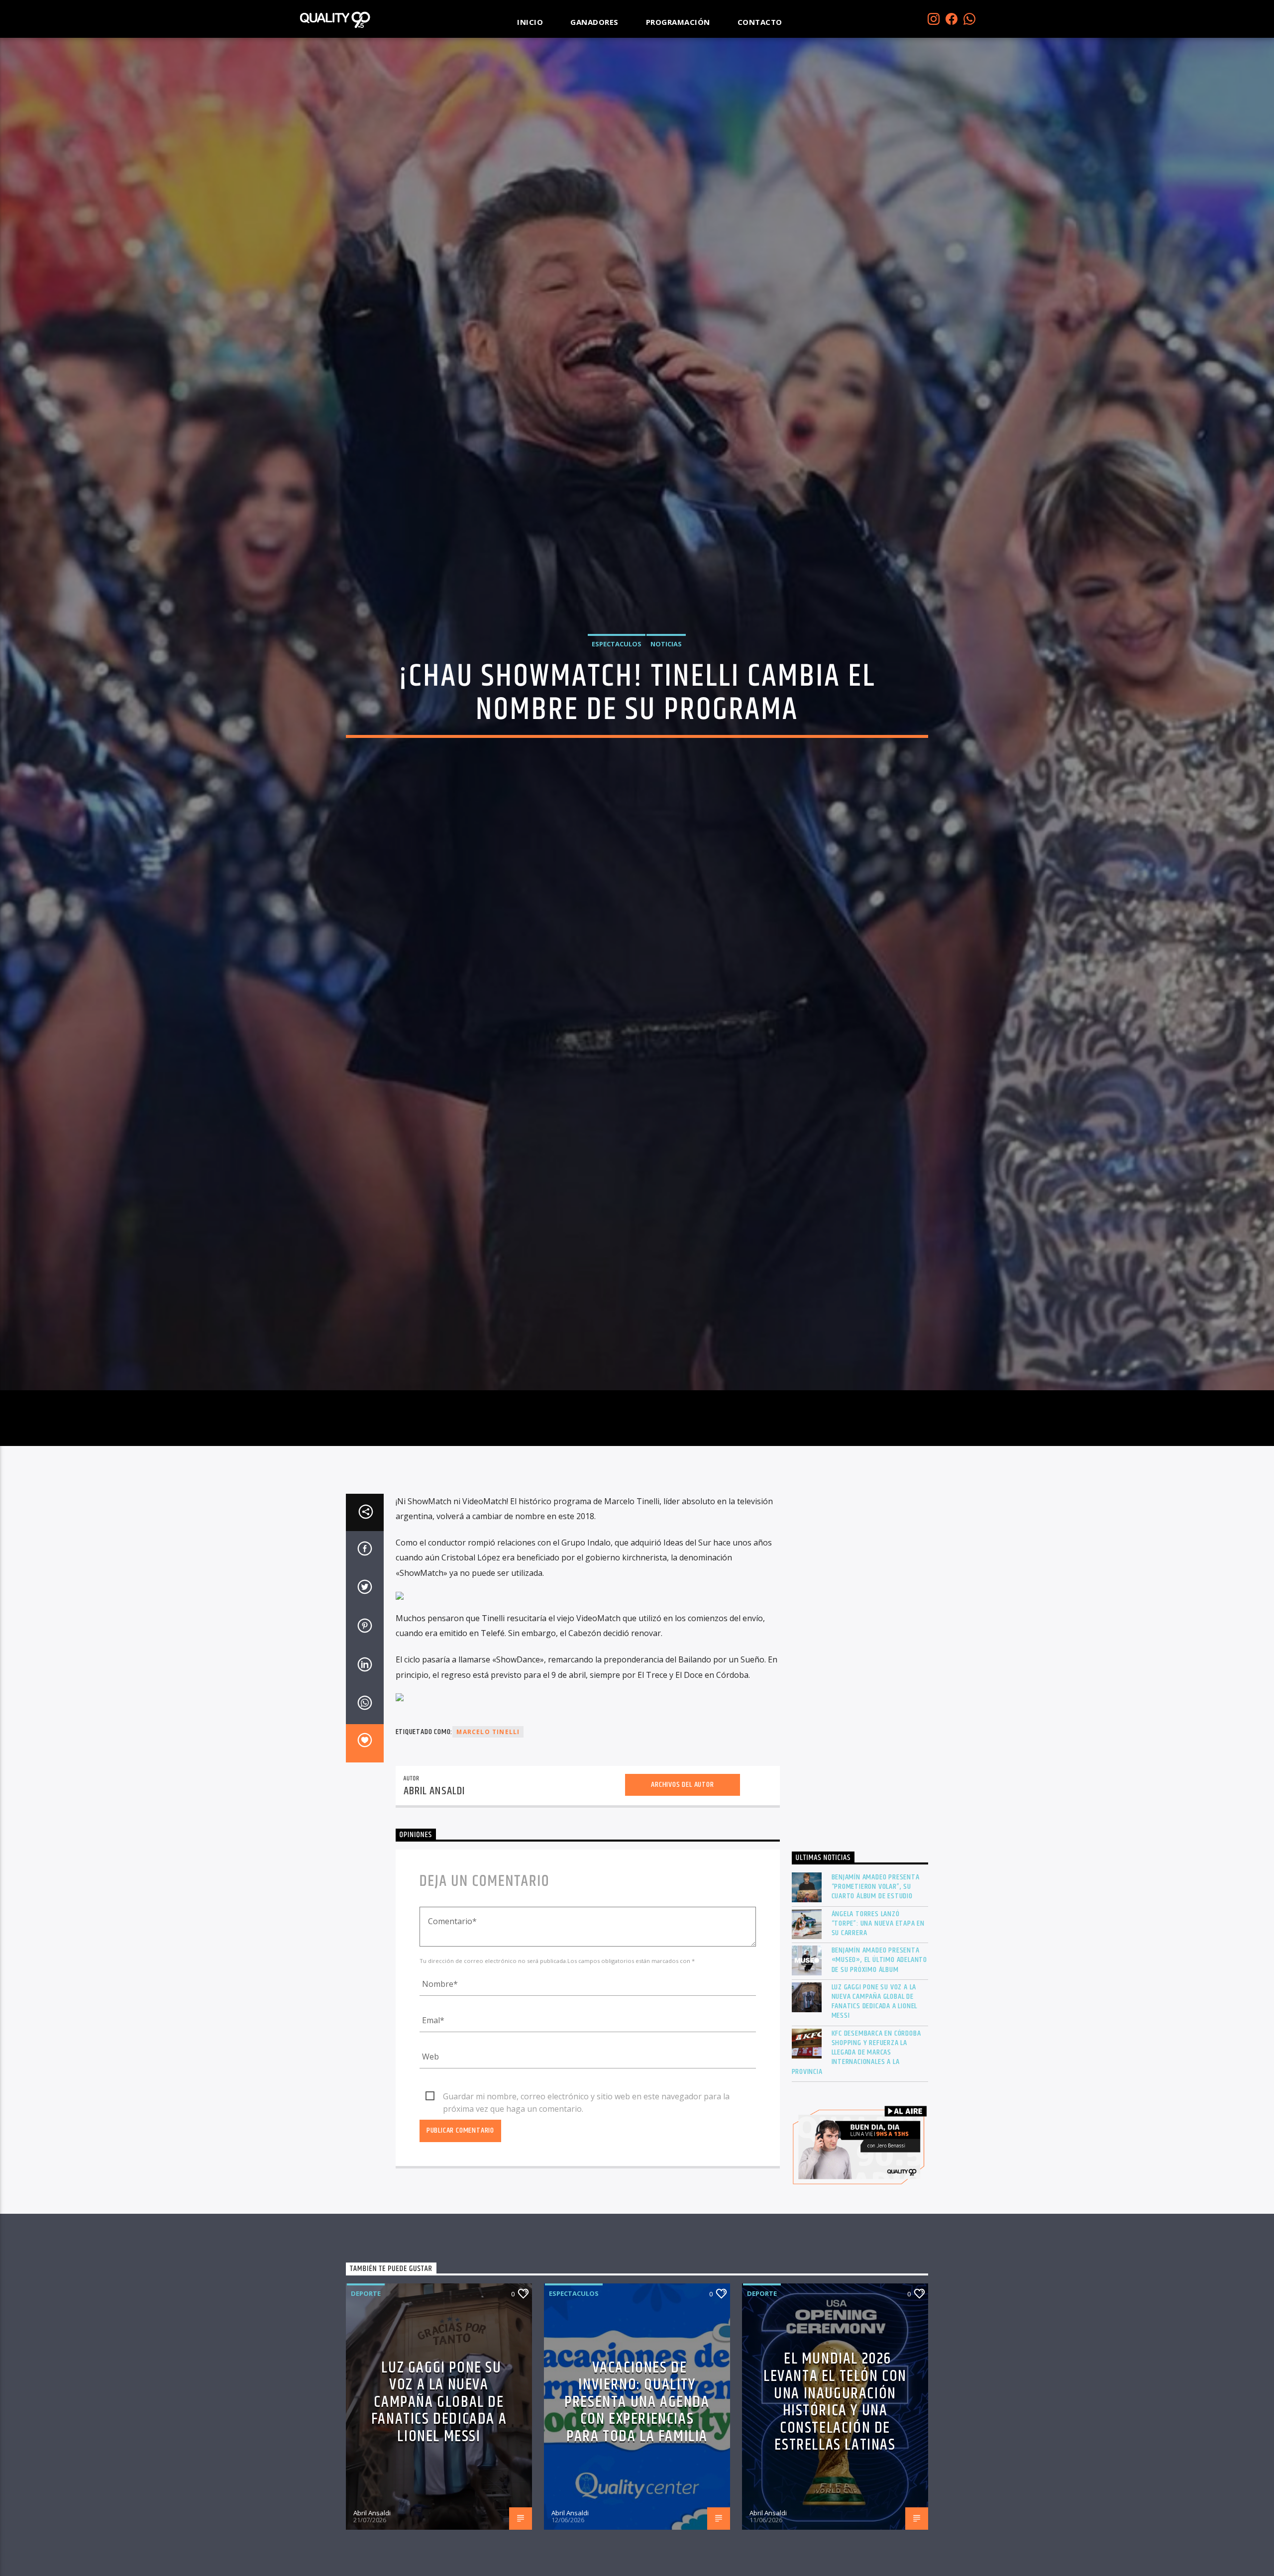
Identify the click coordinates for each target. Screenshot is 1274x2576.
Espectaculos (617, 655)
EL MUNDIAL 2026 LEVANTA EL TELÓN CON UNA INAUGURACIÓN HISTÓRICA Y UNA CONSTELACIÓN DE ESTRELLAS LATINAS (835, 2427)
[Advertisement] (860, 1692)
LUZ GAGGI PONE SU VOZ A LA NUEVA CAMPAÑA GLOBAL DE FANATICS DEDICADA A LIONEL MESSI (875, 2026)
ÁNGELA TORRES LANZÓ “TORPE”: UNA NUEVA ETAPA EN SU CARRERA (878, 1949)
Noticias (666, 655)
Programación (678, 22)
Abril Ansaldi (434, 1816)
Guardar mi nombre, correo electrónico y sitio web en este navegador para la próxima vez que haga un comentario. (586, 2122)
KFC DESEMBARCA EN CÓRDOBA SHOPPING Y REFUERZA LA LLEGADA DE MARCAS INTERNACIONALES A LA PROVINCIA (856, 2077)
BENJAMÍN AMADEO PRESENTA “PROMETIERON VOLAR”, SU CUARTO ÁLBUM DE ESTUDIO (876, 1912)
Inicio (530, 22)
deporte (366, 2318)
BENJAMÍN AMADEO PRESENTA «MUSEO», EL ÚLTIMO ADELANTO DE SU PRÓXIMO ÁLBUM (880, 1985)
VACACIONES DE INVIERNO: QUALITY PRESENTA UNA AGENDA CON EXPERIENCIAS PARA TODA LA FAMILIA (637, 2427)
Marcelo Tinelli (488, 1757)
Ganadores (594, 22)
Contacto (760, 22)
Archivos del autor (682, 1809)
